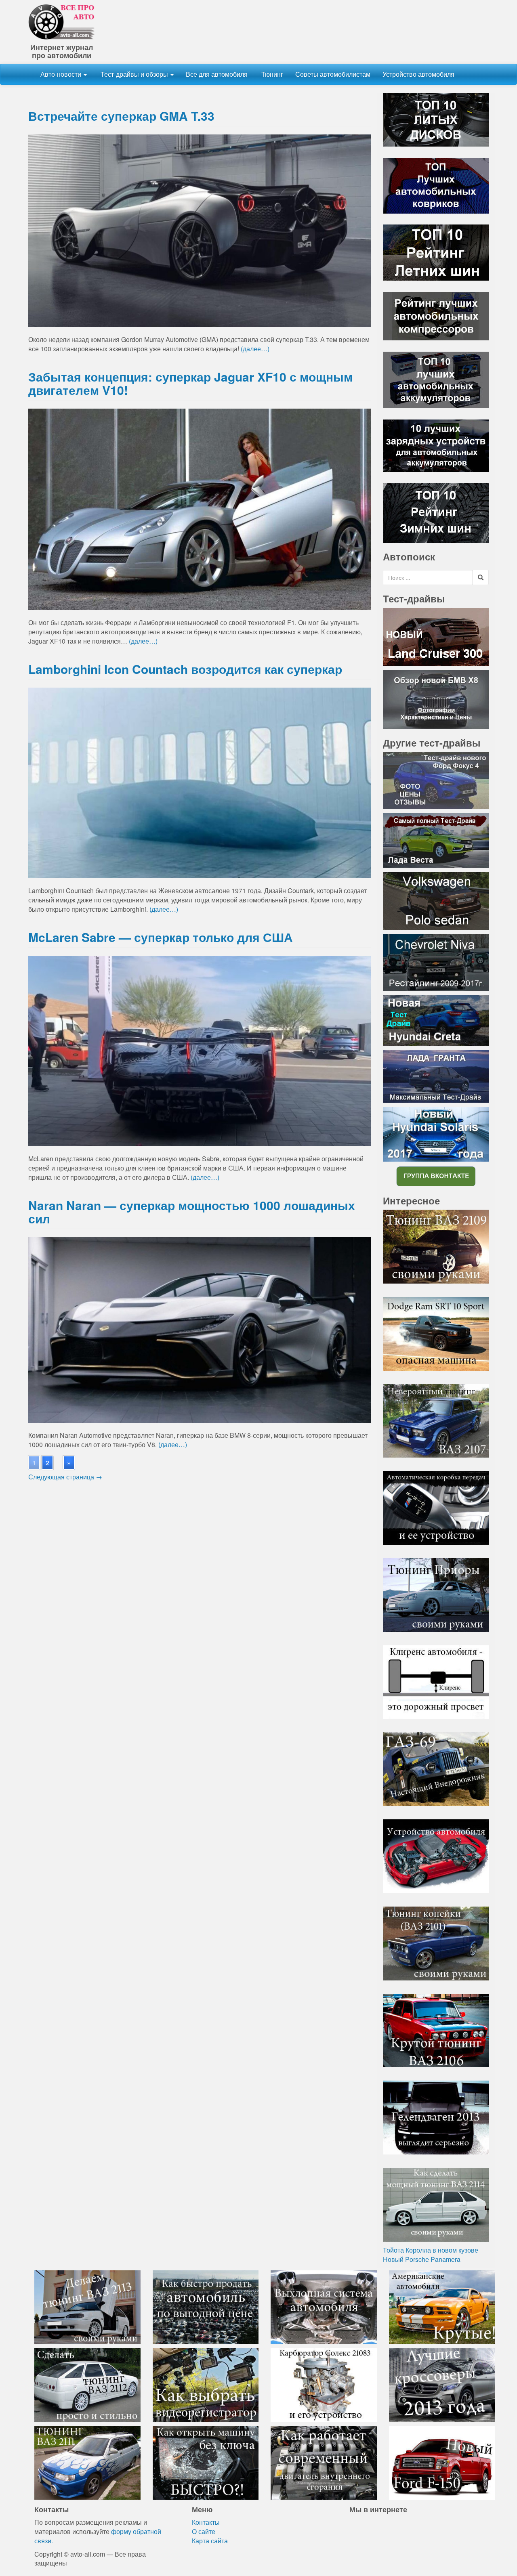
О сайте (204, 2531)
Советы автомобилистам (333, 74)
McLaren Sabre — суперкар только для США (161, 937)
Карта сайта (210, 2541)
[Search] (481, 577)
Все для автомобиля (217, 74)
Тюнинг (271, 74)
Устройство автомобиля (418, 74)
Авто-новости (62, 74)
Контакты (206, 2522)
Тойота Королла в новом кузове (431, 2250)
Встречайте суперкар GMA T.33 (121, 116)
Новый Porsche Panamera (422, 2259)
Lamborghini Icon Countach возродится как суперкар (185, 669)
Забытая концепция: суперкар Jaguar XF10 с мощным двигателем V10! (190, 383)
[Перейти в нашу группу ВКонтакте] (436, 1176)
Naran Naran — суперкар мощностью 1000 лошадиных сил (192, 1212)
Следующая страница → (65, 1477)
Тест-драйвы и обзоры (134, 74)
